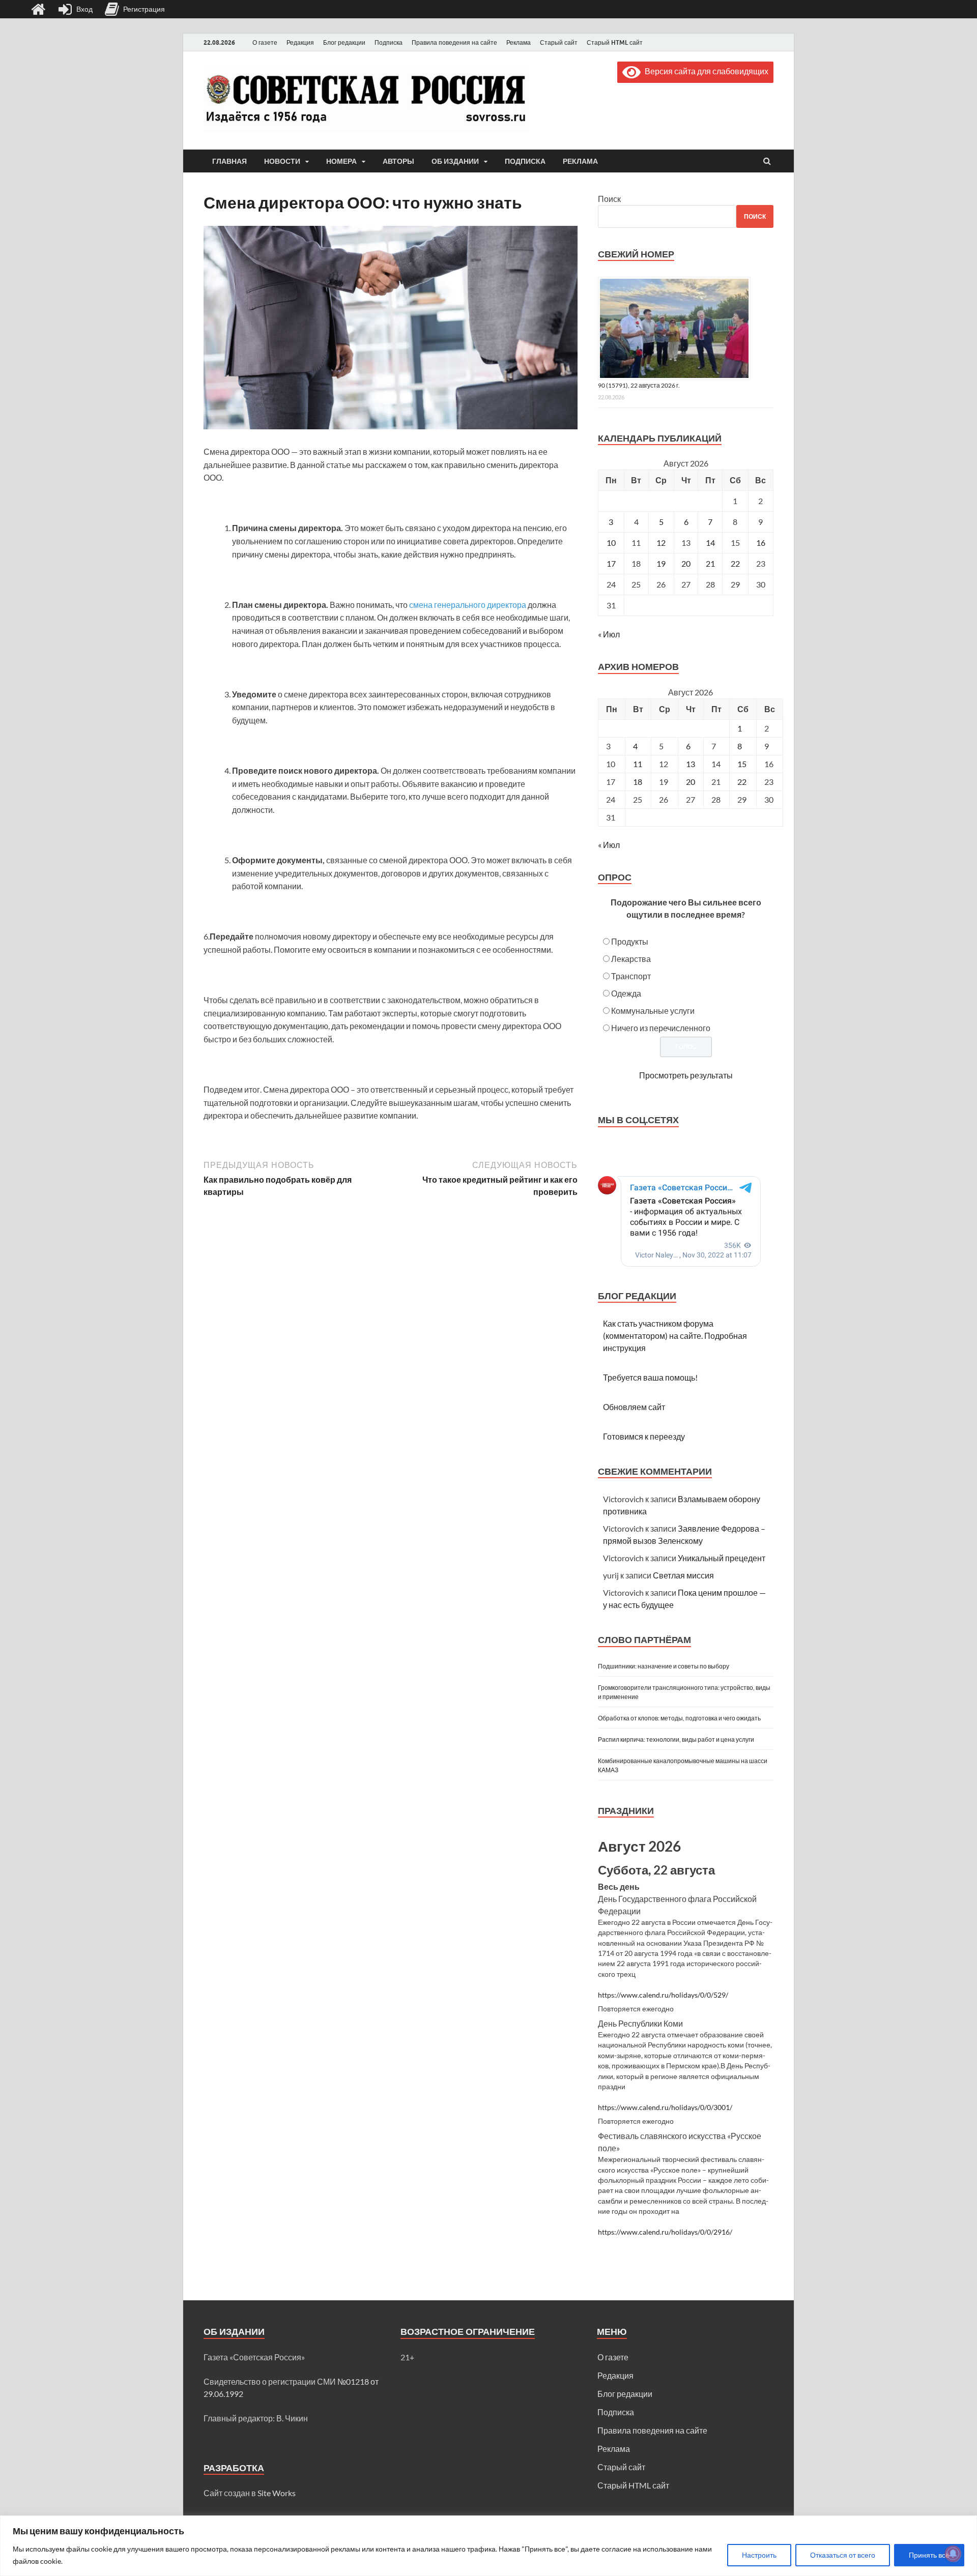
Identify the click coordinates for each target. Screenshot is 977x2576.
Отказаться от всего (843, 2555)
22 (735, 563)
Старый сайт (559, 42)
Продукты (630, 941)
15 (742, 764)
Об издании (455, 161)
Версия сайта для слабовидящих (705, 71)
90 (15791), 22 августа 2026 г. (639, 385)
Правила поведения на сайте (454, 42)
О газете (265, 42)
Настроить (759, 2555)
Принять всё (929, 2555)
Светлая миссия (683, 1575)
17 (611, 563)
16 (761, 543)
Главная (229, 161)
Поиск (609, 199)
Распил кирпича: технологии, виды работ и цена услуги (676, 1739)
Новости (282, 161)
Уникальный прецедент (722, 1558)
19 (661, 563)
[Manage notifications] (953, 2554)
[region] (489, 2546)
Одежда (626, 993)
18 (638, 782)
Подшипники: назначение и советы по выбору (664, 1666)
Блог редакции (344, 42)
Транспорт (631, 976)
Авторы (398, 161)
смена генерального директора (468, 605)
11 (638, 764)
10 (611, 543)
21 (710, 563)
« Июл (609, 634)
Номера (341, 161)
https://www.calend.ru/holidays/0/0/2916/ (665, 2232)
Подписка (389, 42)
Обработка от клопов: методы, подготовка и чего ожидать (679, 1718)
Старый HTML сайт (615, 42)
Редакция (300, 42)
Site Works (277, 2493)
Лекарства (631, 959)
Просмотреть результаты (686, 1075)
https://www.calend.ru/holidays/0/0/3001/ (665, 2107)
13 (691, 764)
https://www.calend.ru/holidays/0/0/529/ (663, 1995)
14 (710, 543)
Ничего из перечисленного (661, 1028)
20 (686, 563)
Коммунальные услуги (653, 1011)
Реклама (519, 42)
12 (661, 543)
